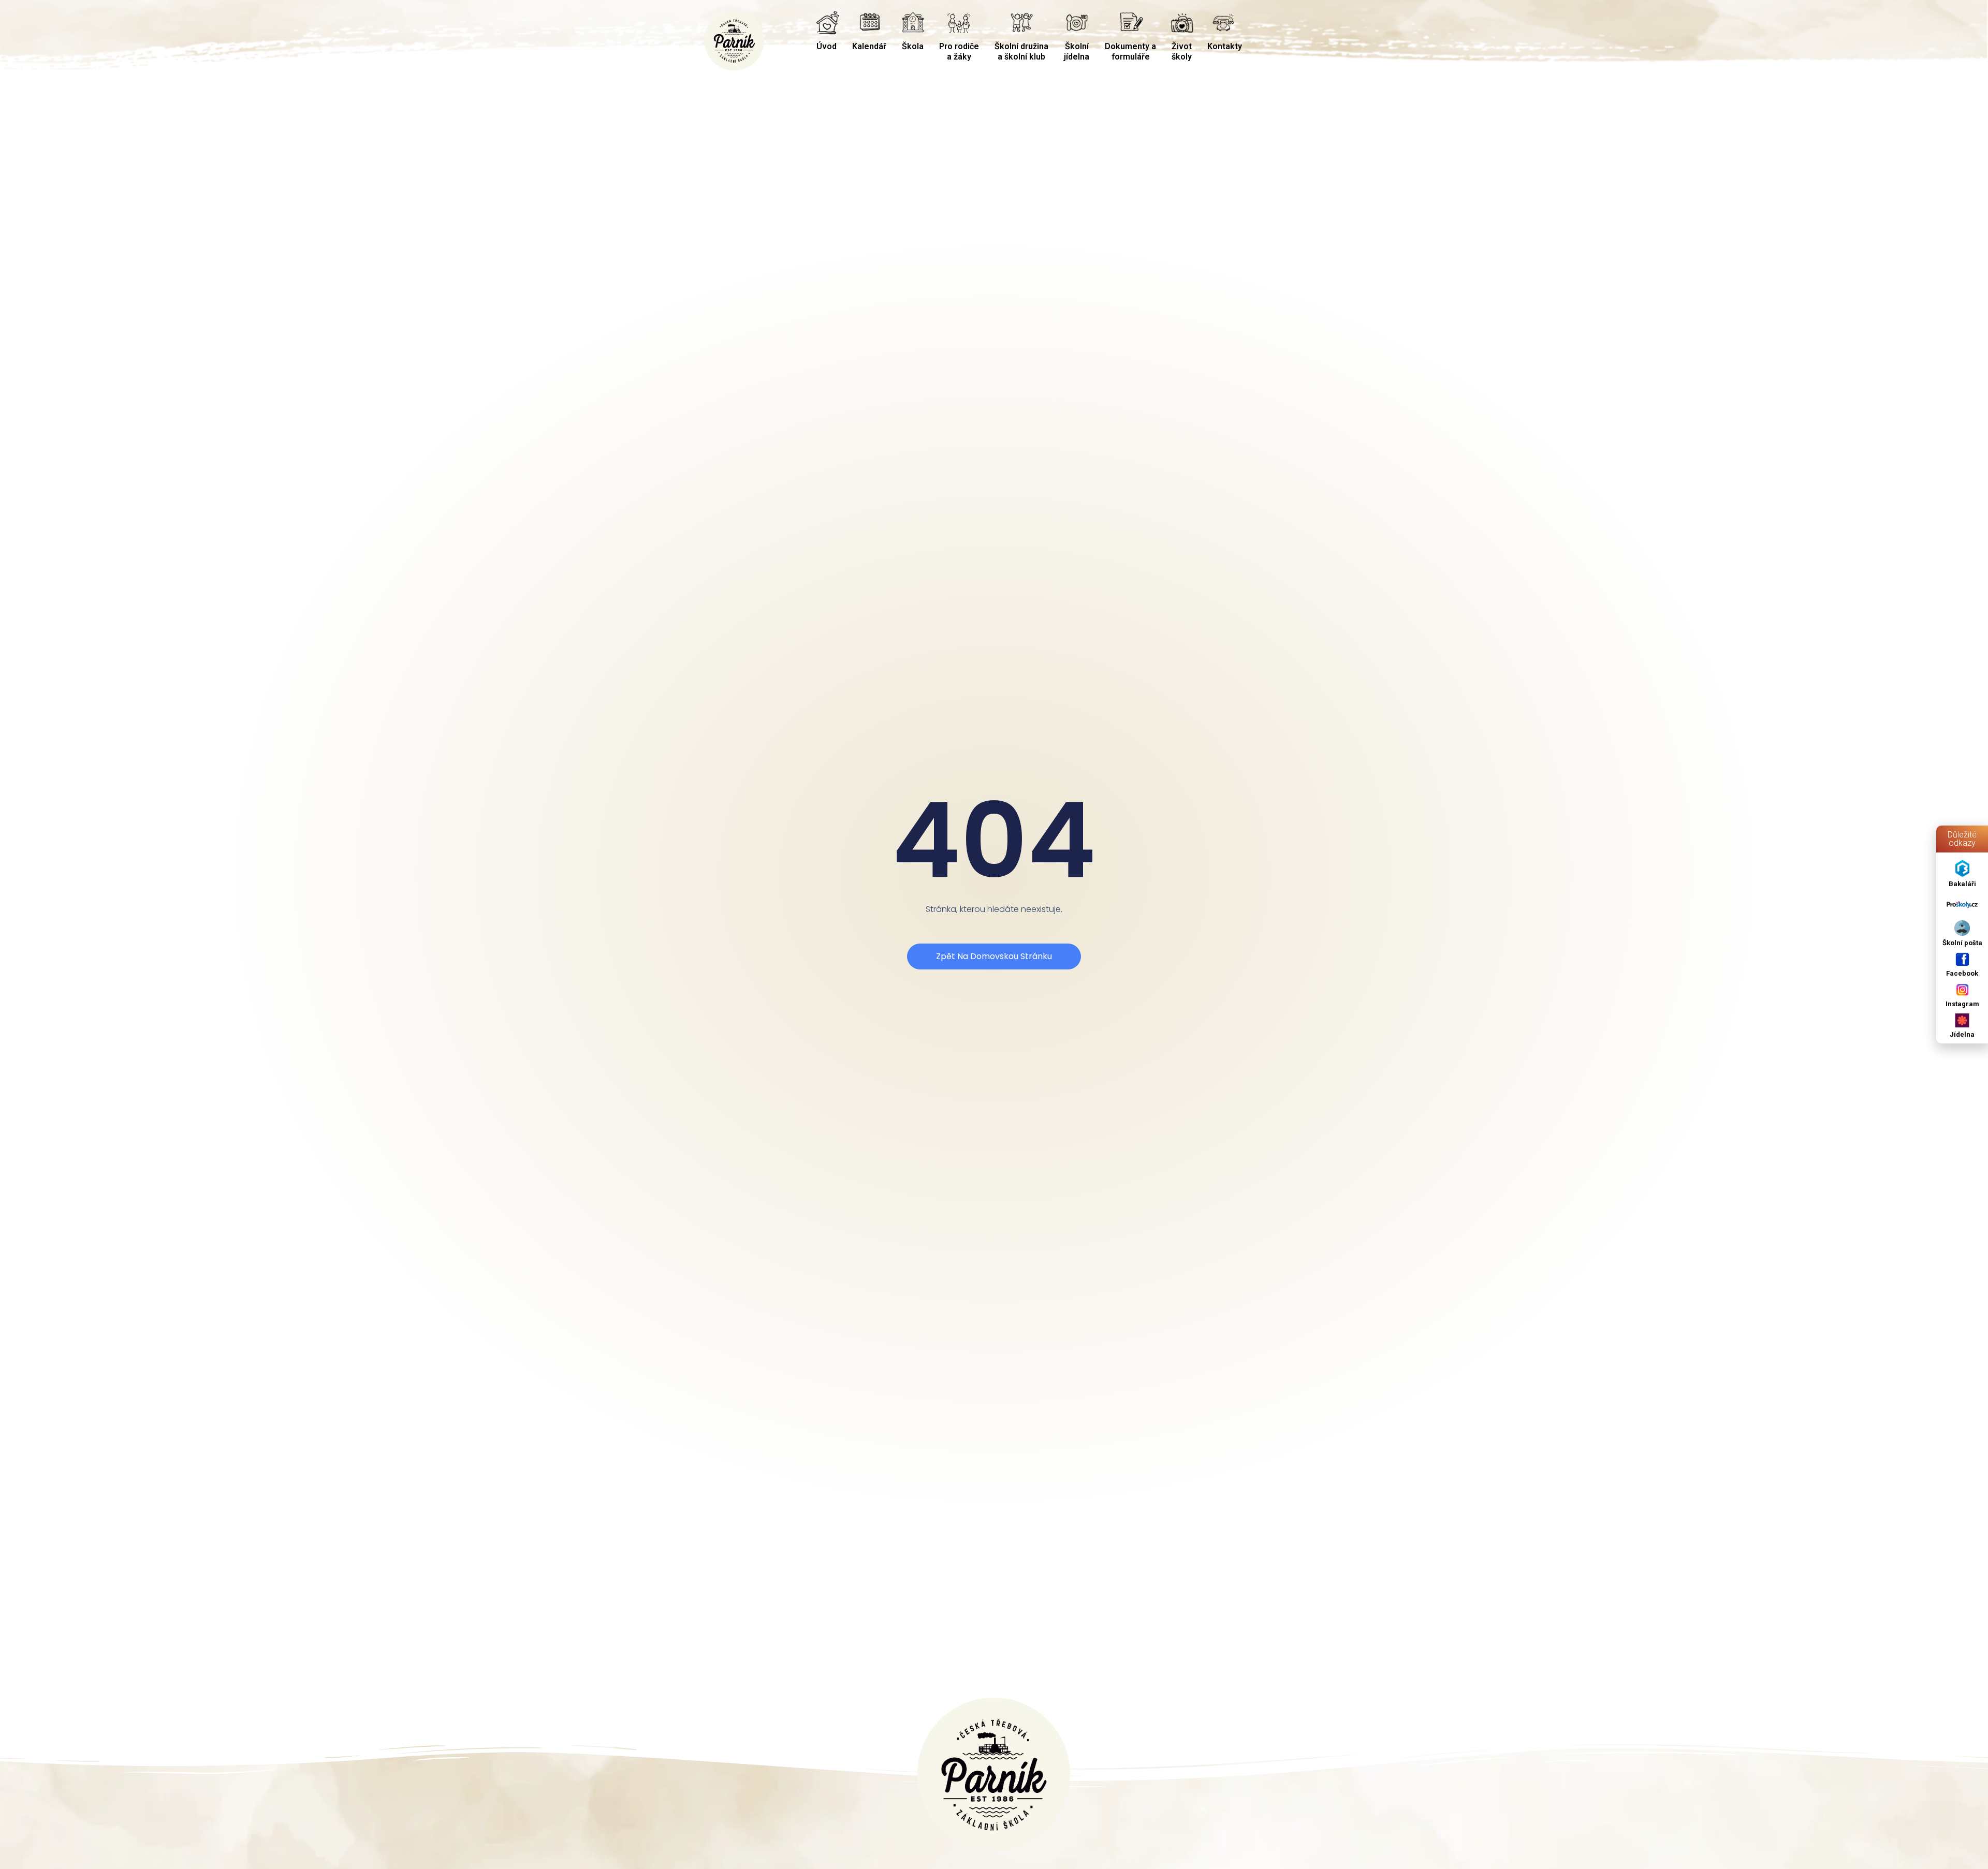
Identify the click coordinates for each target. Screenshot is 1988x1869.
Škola (913, 46)
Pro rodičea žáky (959, 51)
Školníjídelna (1077, 51)
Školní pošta (1962, 943)
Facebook (1962, 973)
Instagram (1962, 1004)
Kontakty (1225, 46)
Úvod (827, 46)
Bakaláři (1962, 884)
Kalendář (869, 46)
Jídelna (1962, 1034)
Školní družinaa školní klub (1021, 51)
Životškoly (1182, 51)
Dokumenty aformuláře (1130, 51)
